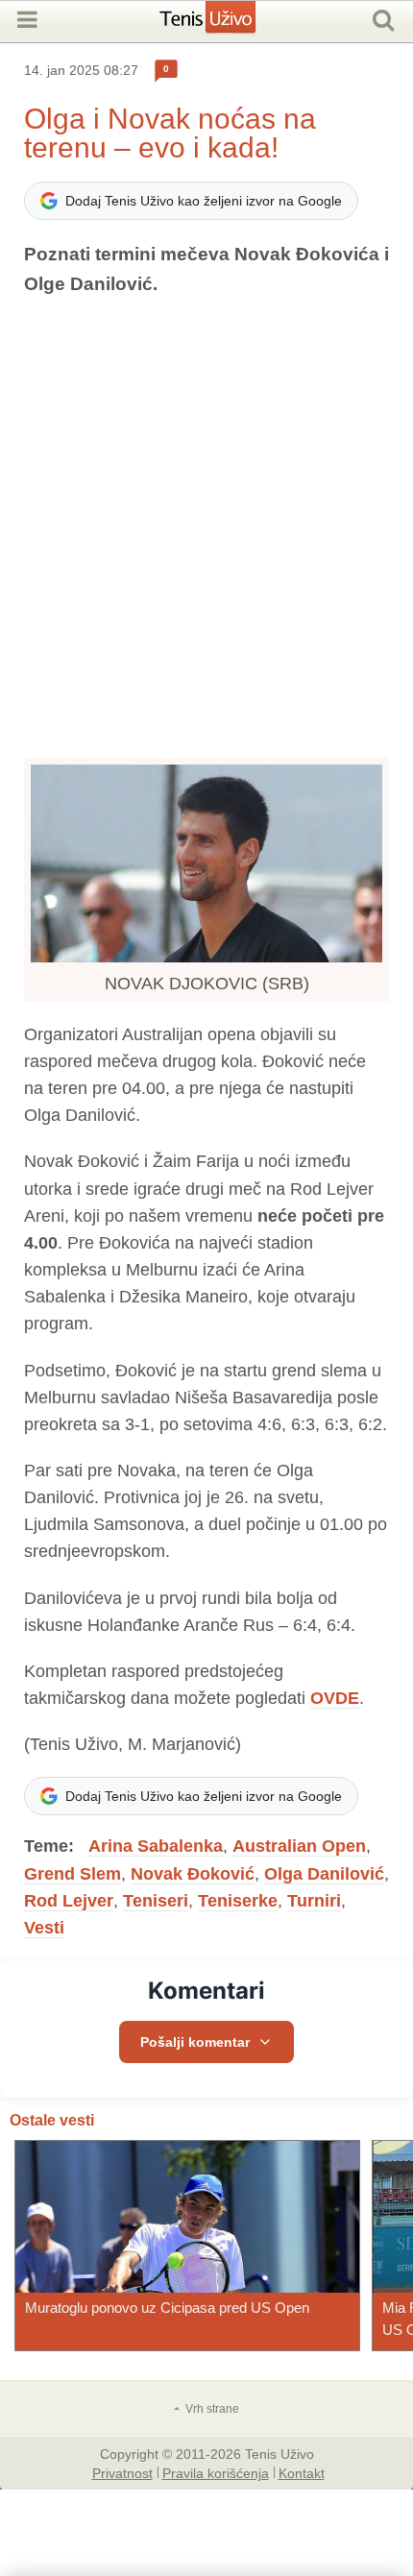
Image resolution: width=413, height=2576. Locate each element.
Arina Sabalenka (156, 1846)
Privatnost (122, 2472)
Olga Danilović (324, 1874)
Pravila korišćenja (216, 2472)
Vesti (44, 1928)
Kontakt (302, 2472)
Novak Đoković (193, 1874)
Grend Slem (73, 1874)
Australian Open (299, 1846)
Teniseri (156, 1901)
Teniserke (238, 1901)
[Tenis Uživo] (227, 24)
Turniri (314, 1901)
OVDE (335, 1698)
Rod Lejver (69, 1901)
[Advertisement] (206, 528)
